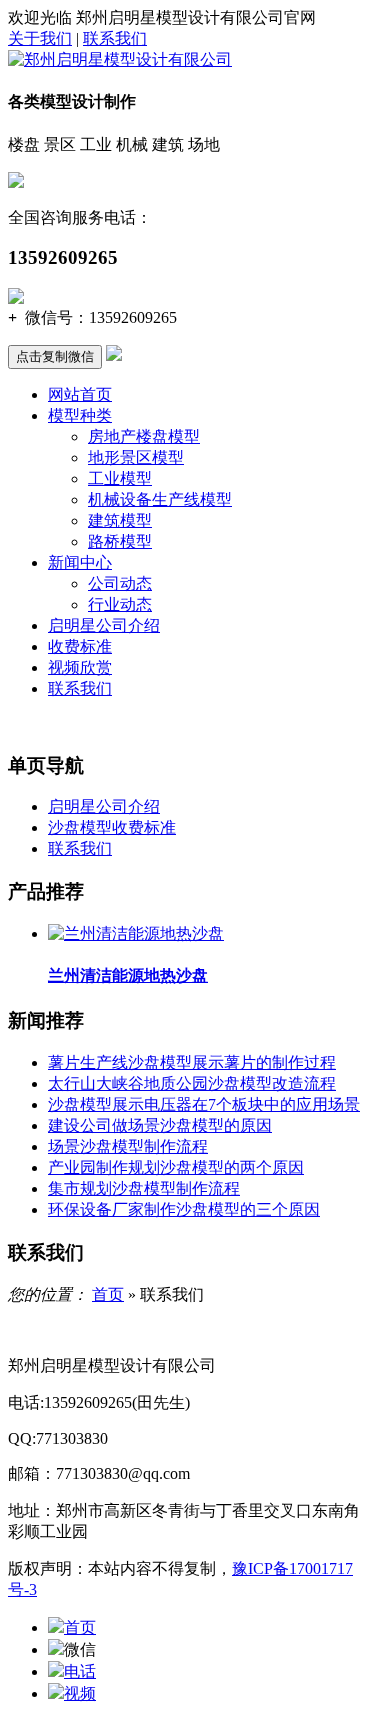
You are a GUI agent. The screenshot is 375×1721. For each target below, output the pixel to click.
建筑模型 (120, 520)
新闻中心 (80, 562)
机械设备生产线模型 (160, 499)
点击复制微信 (55, 356)
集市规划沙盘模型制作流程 (144, 1188)
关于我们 (40, 38)
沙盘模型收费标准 (112, 827)
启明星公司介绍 (104, 625)
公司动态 (120, 583)
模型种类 (80, 415)
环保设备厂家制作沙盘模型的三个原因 (184, 1209)
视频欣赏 (80, 667)
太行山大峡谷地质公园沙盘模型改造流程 (192, 1083)
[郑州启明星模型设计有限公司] (120, 59)
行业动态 (120, 604)
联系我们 (115, 38)
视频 (80, 1693)
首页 (108, 1294)
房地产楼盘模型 (144, 436)
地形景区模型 (136, 457)
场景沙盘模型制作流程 (128, 1146)
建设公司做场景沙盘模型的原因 (160, 1125)
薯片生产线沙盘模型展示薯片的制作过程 (192, 1062)
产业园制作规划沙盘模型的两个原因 (176, 1167)
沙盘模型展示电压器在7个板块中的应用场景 (204, 1104)
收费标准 (80, 646)
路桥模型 (120, 541)
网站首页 (80, 394)
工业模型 (120, 478)
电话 (80, 1671)
